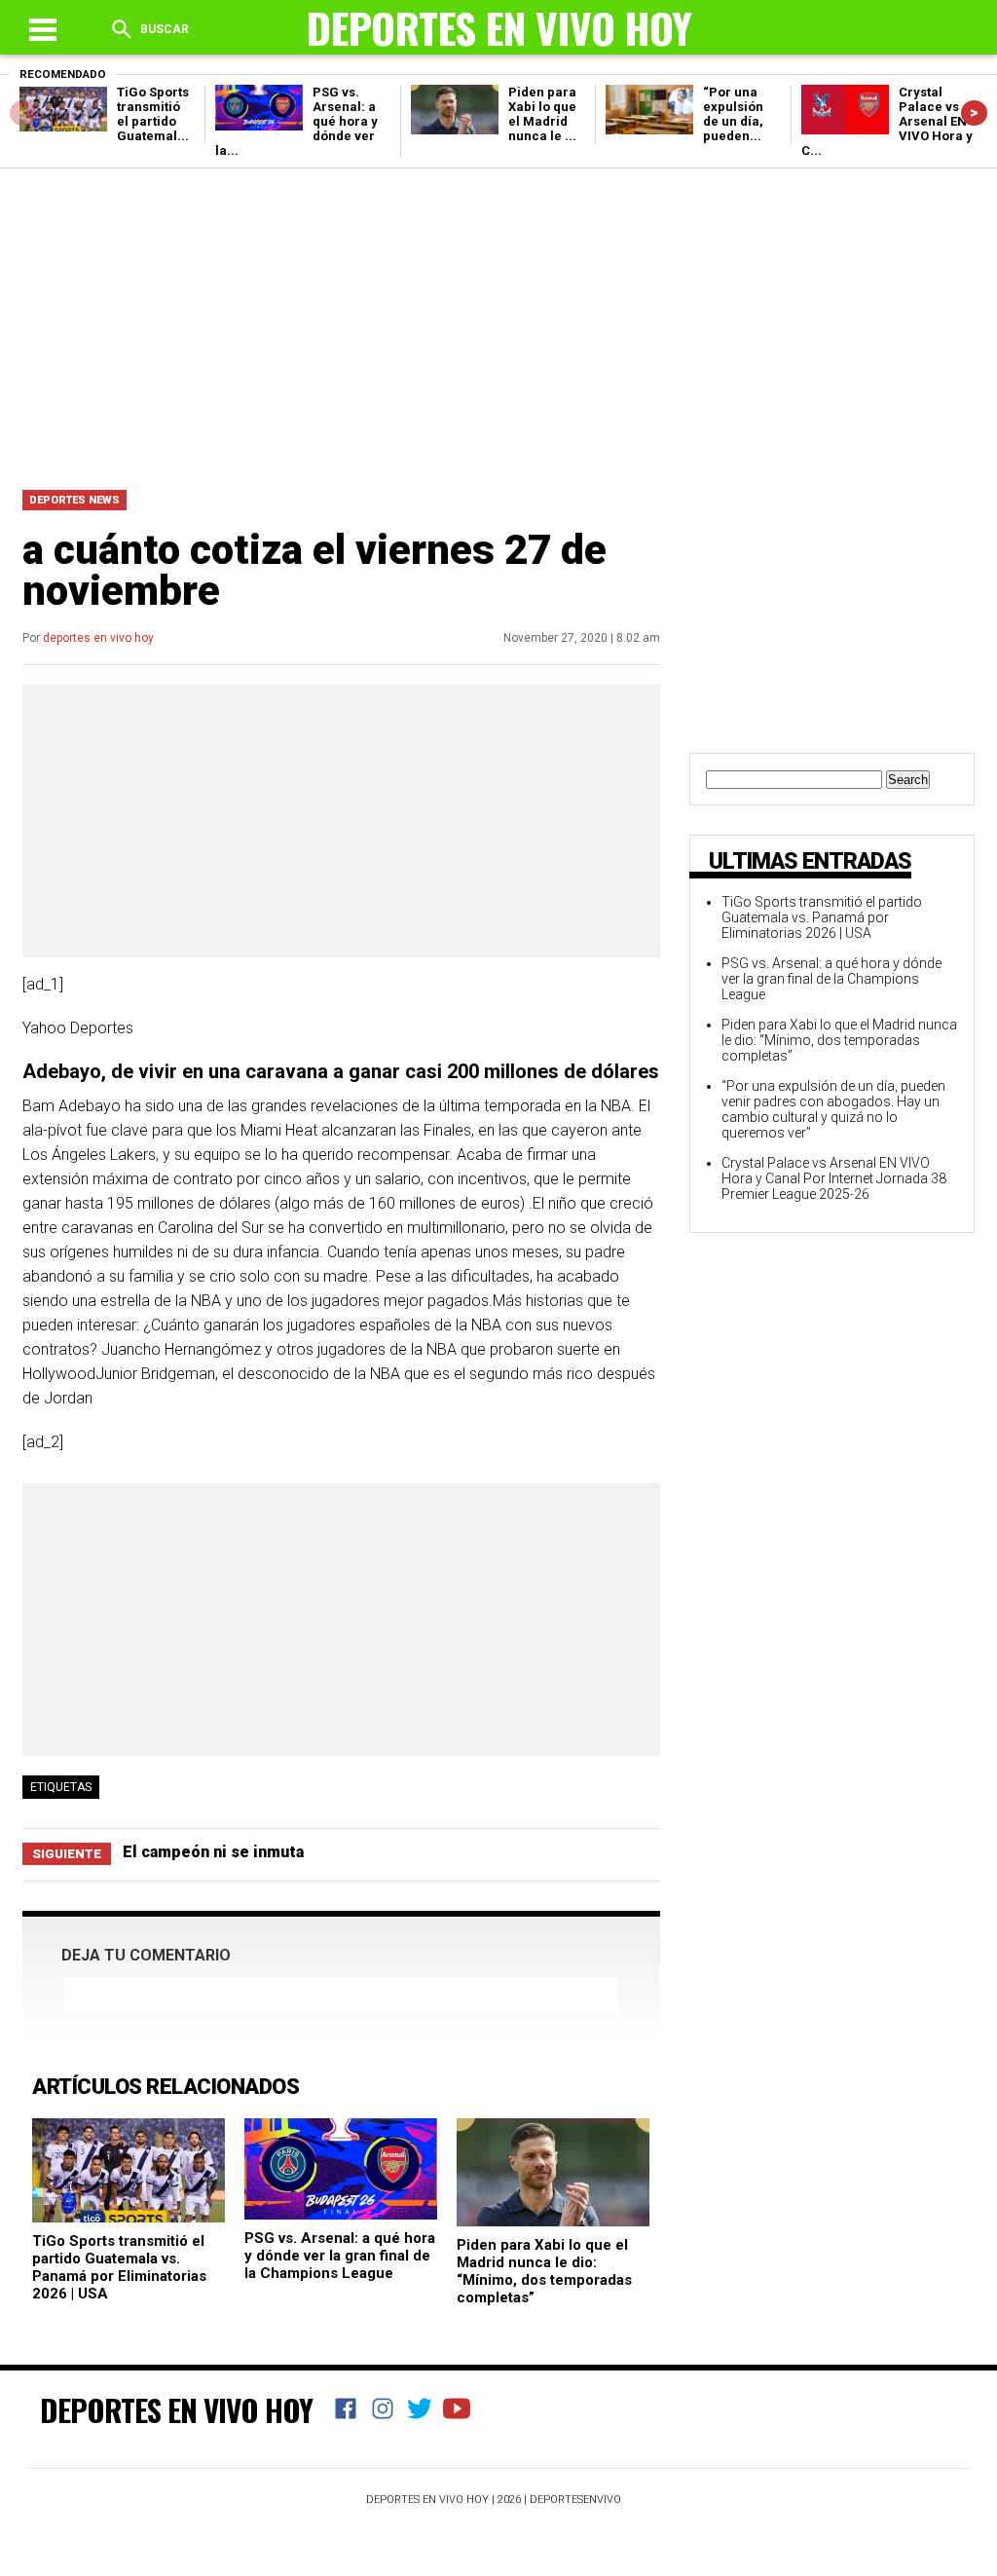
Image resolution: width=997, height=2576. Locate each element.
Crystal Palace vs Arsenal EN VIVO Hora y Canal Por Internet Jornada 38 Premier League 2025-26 (834, 1178)
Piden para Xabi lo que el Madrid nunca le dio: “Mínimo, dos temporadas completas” (544, 2271)
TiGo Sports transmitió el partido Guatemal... (153, 114)
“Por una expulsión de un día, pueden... (733, 114)
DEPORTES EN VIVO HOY (176, 2409)
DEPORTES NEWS (74, 500)
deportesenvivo (575, 2500)
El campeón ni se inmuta (213, 1852)
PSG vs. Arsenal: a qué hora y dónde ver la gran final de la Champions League (340, 2256)
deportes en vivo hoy (98, 638)
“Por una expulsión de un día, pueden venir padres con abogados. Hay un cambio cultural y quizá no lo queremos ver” (833, 1109)
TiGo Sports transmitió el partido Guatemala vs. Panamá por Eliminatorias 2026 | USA (119, 2267)
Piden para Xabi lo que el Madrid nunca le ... (542, 114)
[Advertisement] (498, 324)
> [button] (974, 112)
